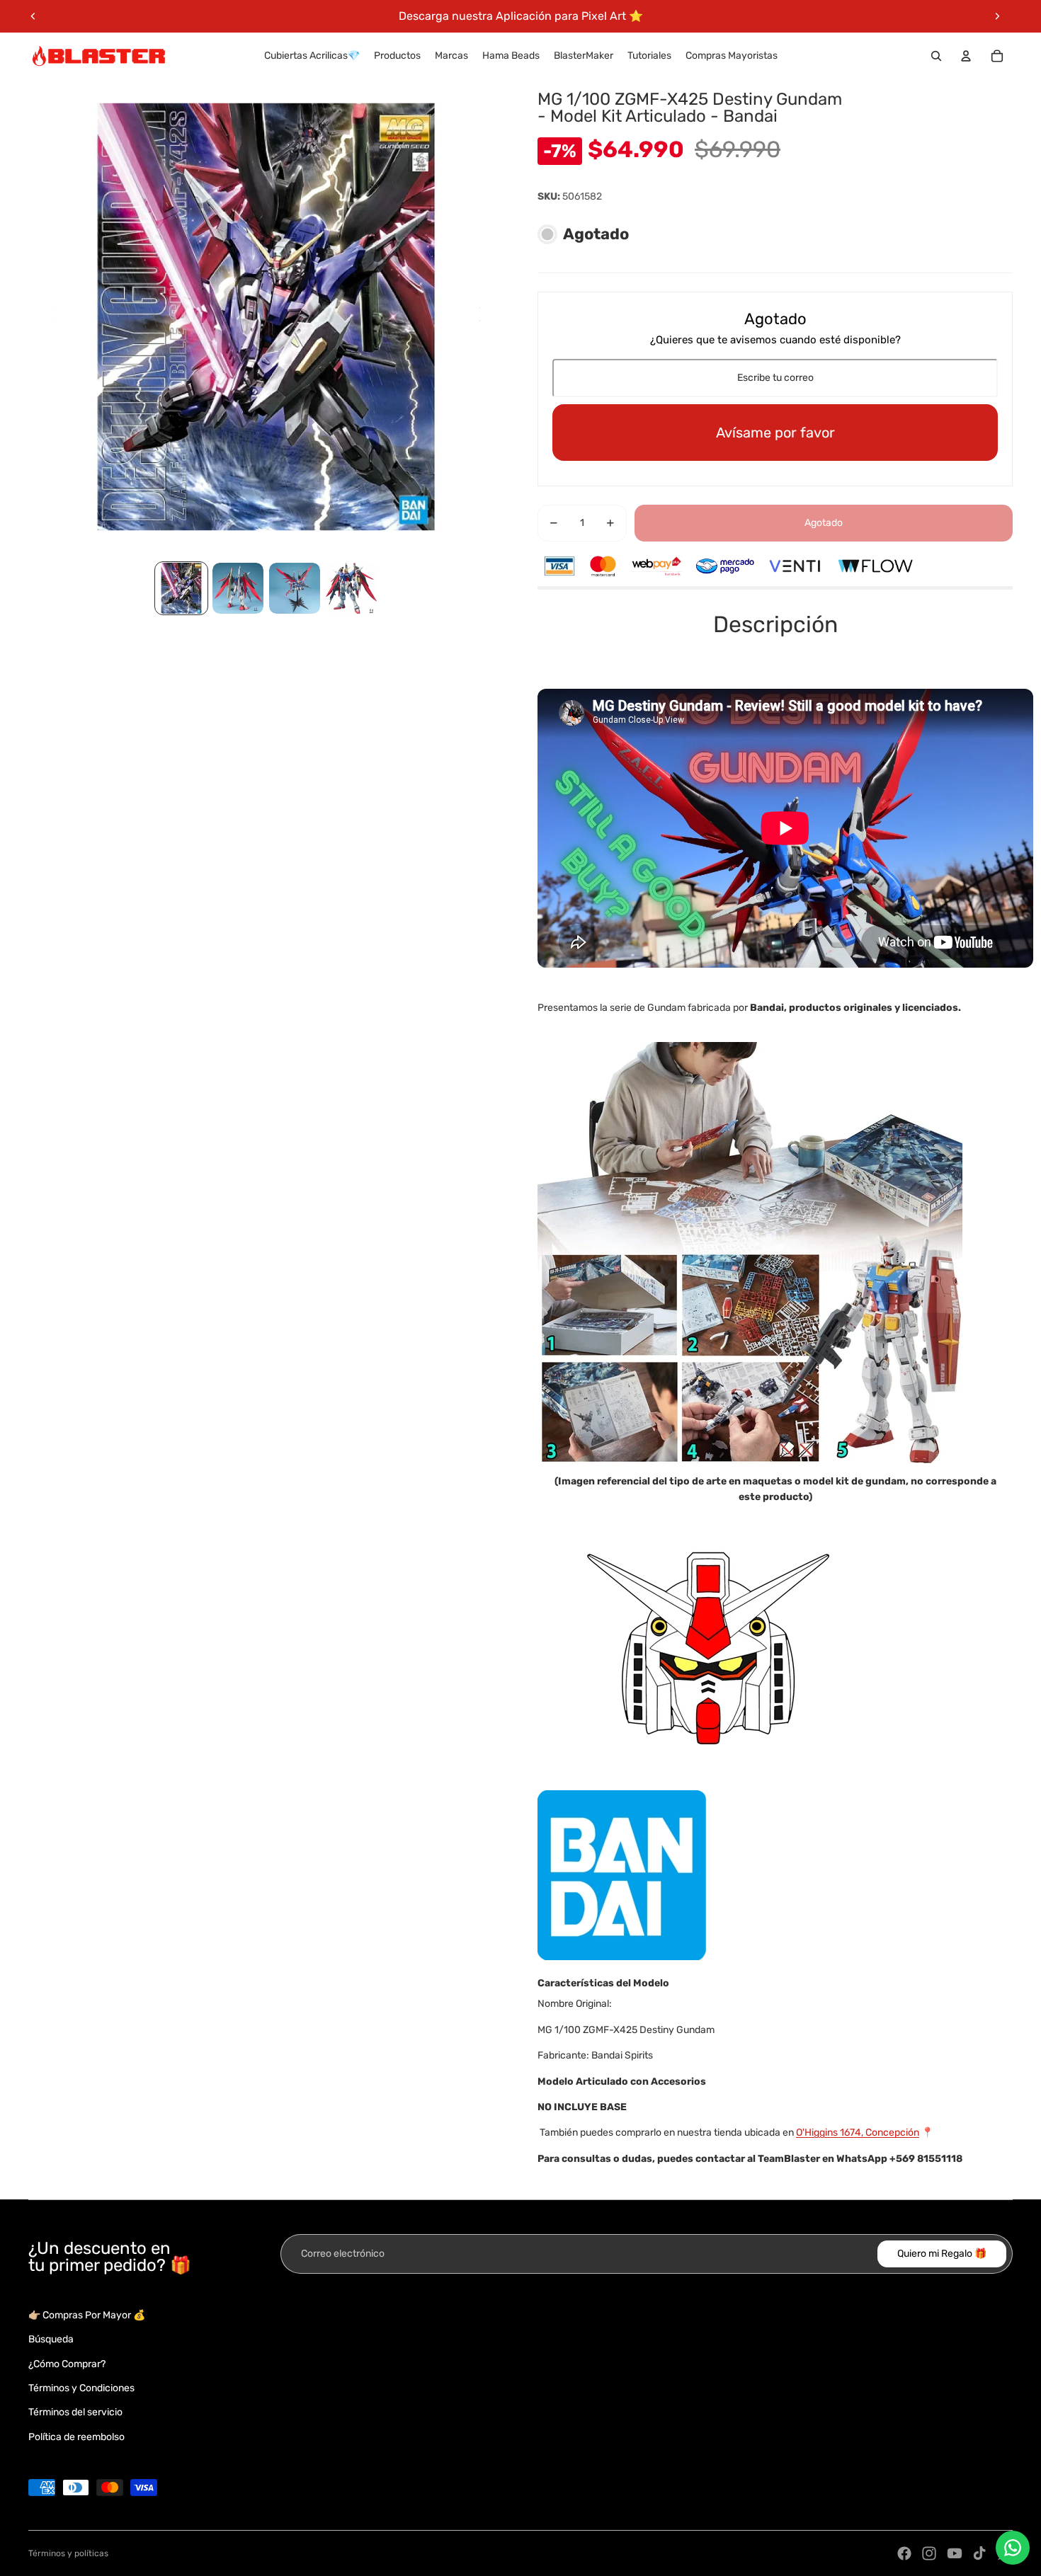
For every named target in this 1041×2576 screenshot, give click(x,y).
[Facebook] (904, 2553)
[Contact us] (1013, 2548)
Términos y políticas (68, 2553)
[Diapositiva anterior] (33, 16)
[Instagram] (929, 2553)
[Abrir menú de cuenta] (966, 56)
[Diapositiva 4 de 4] (351, 588)
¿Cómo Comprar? (67, 2364)
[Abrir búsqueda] (936, 56)
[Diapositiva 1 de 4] (181, 588)
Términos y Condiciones (81, 2388)
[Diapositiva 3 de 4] (295, 588)
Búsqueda (51, 2339)
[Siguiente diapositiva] (997, 16)
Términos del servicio (75, 2412)
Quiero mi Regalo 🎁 (942, 2254)
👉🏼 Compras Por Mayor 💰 (87, 2315)
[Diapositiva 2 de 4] (238, 588)
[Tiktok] (979, 2553)
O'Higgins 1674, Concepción (858, 2133)
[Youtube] (955, 2553)
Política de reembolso (76, 2437)
